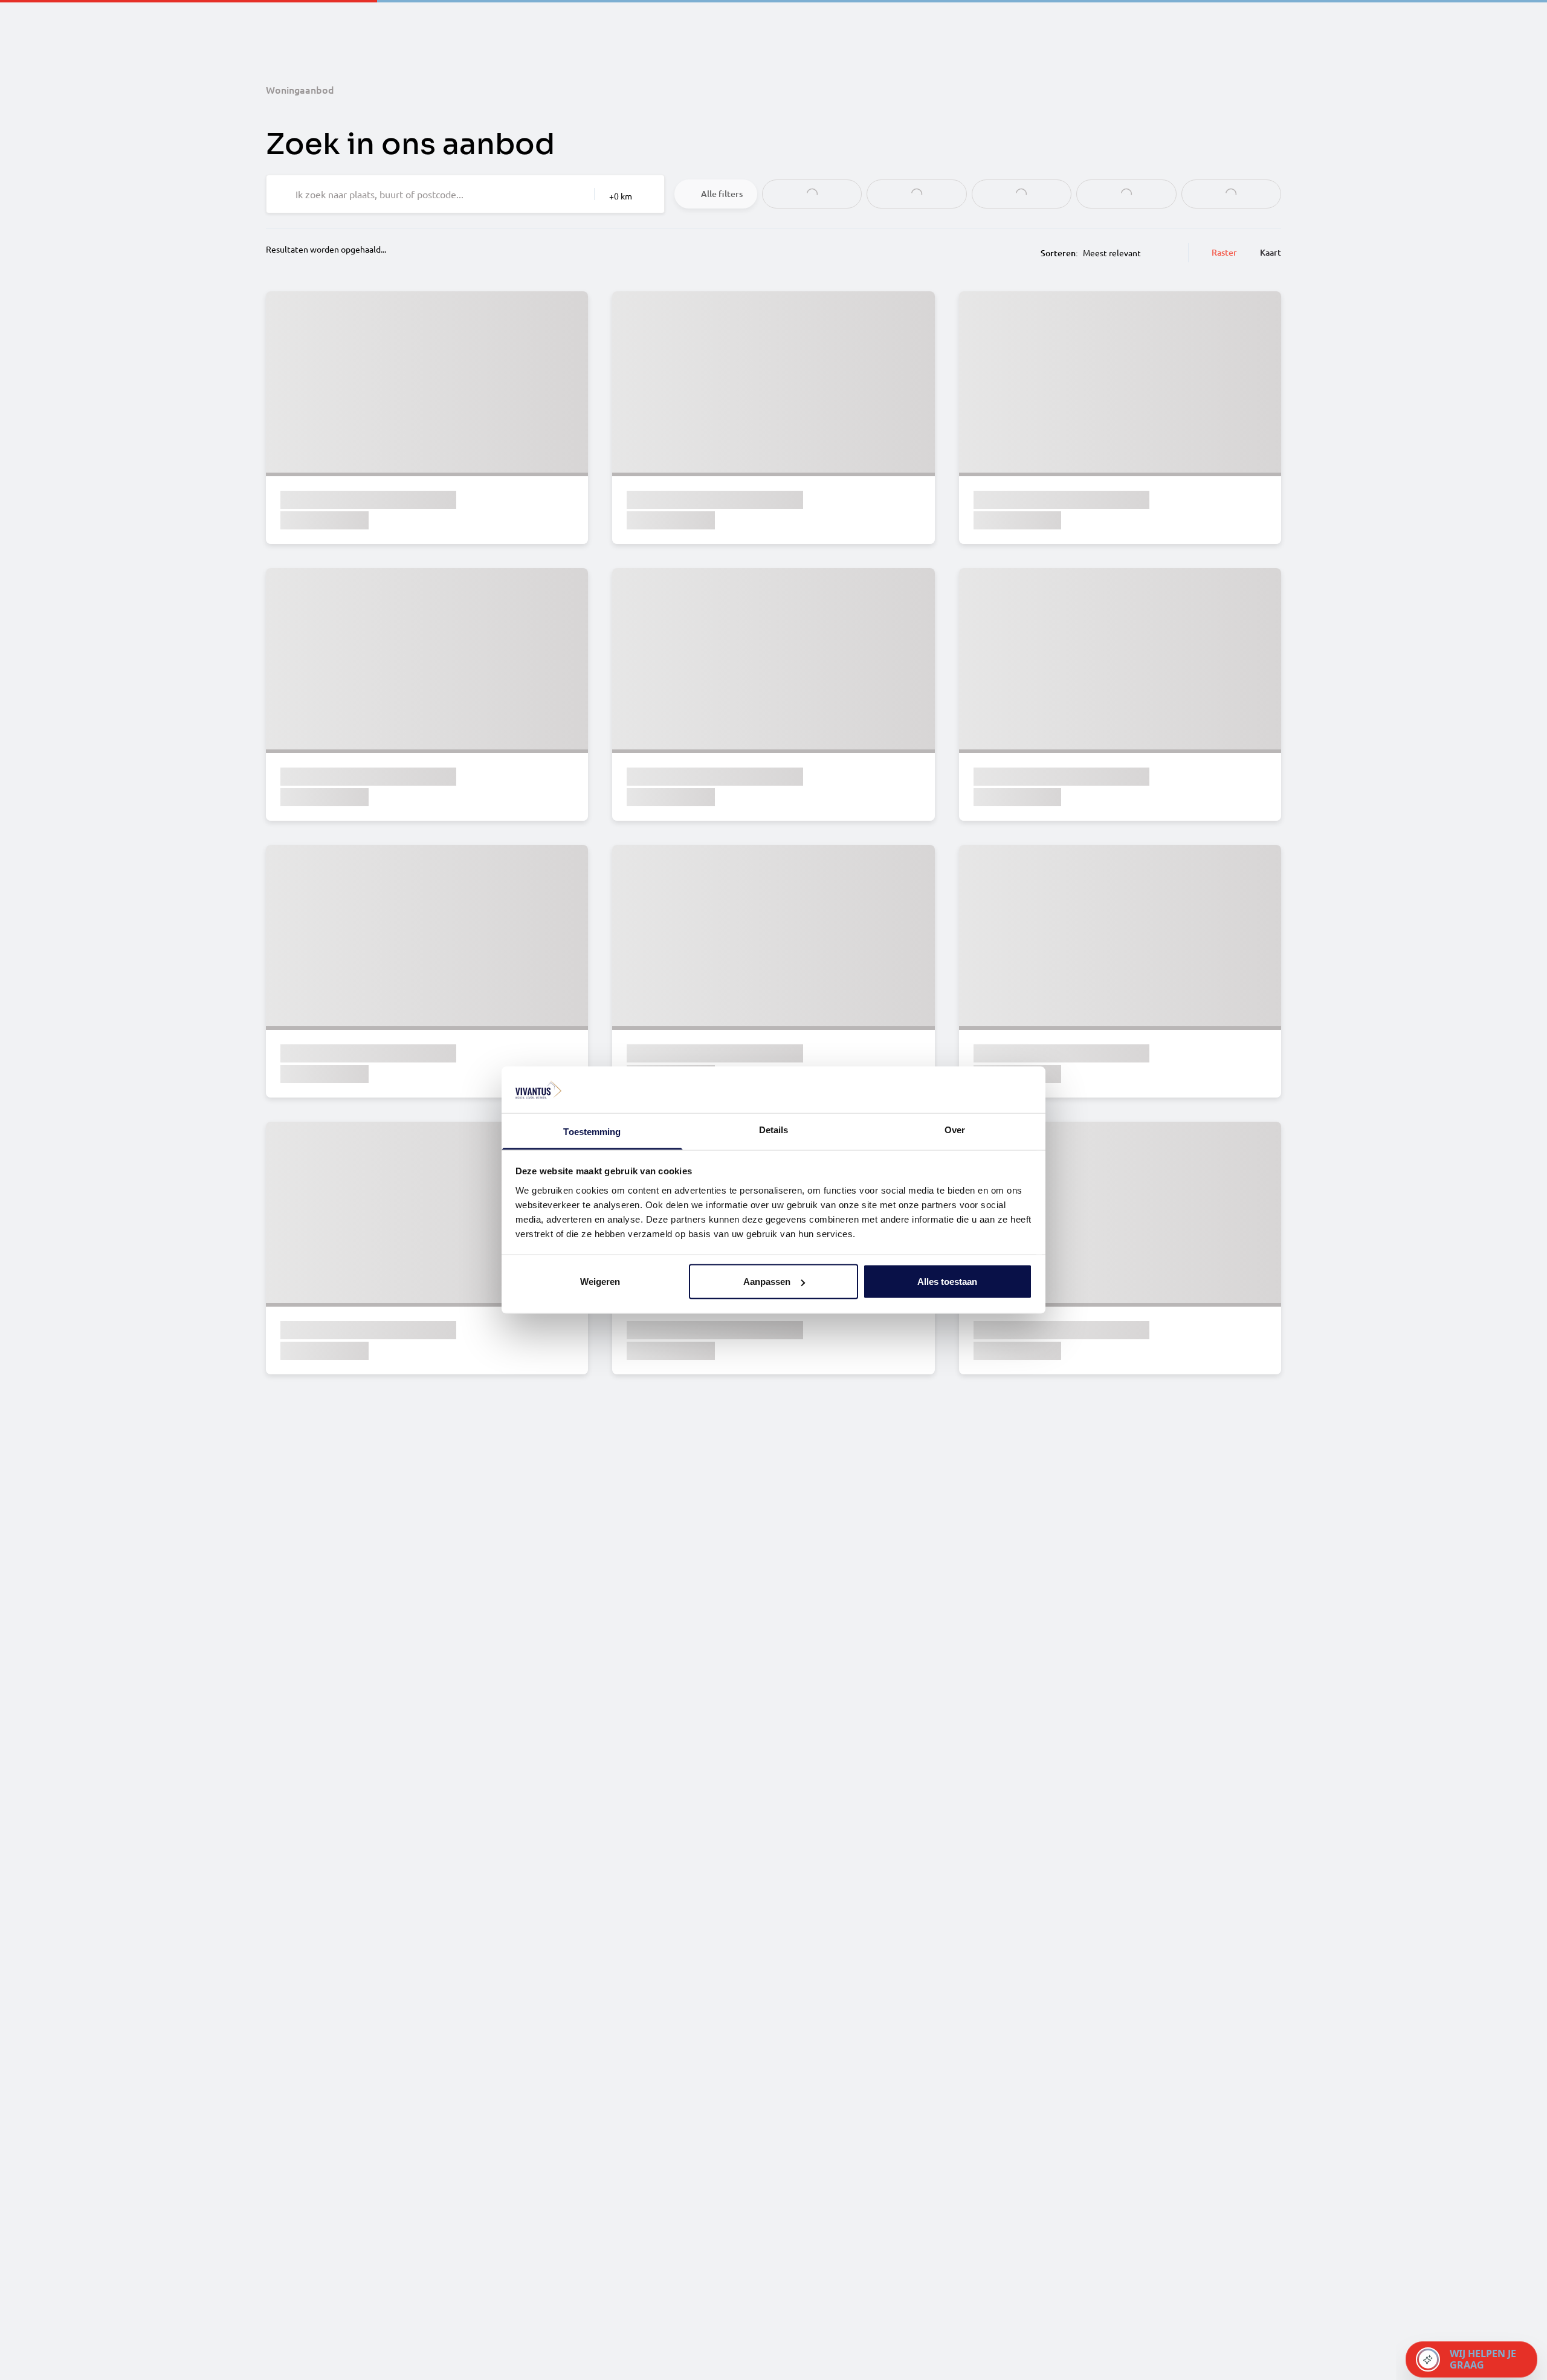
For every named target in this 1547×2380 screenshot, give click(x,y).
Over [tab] (955, 1129)
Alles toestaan (947, 1282)
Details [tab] (774, 1129)
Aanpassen (767, 1282)
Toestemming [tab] (592, 1131)
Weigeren (600, 1282)
